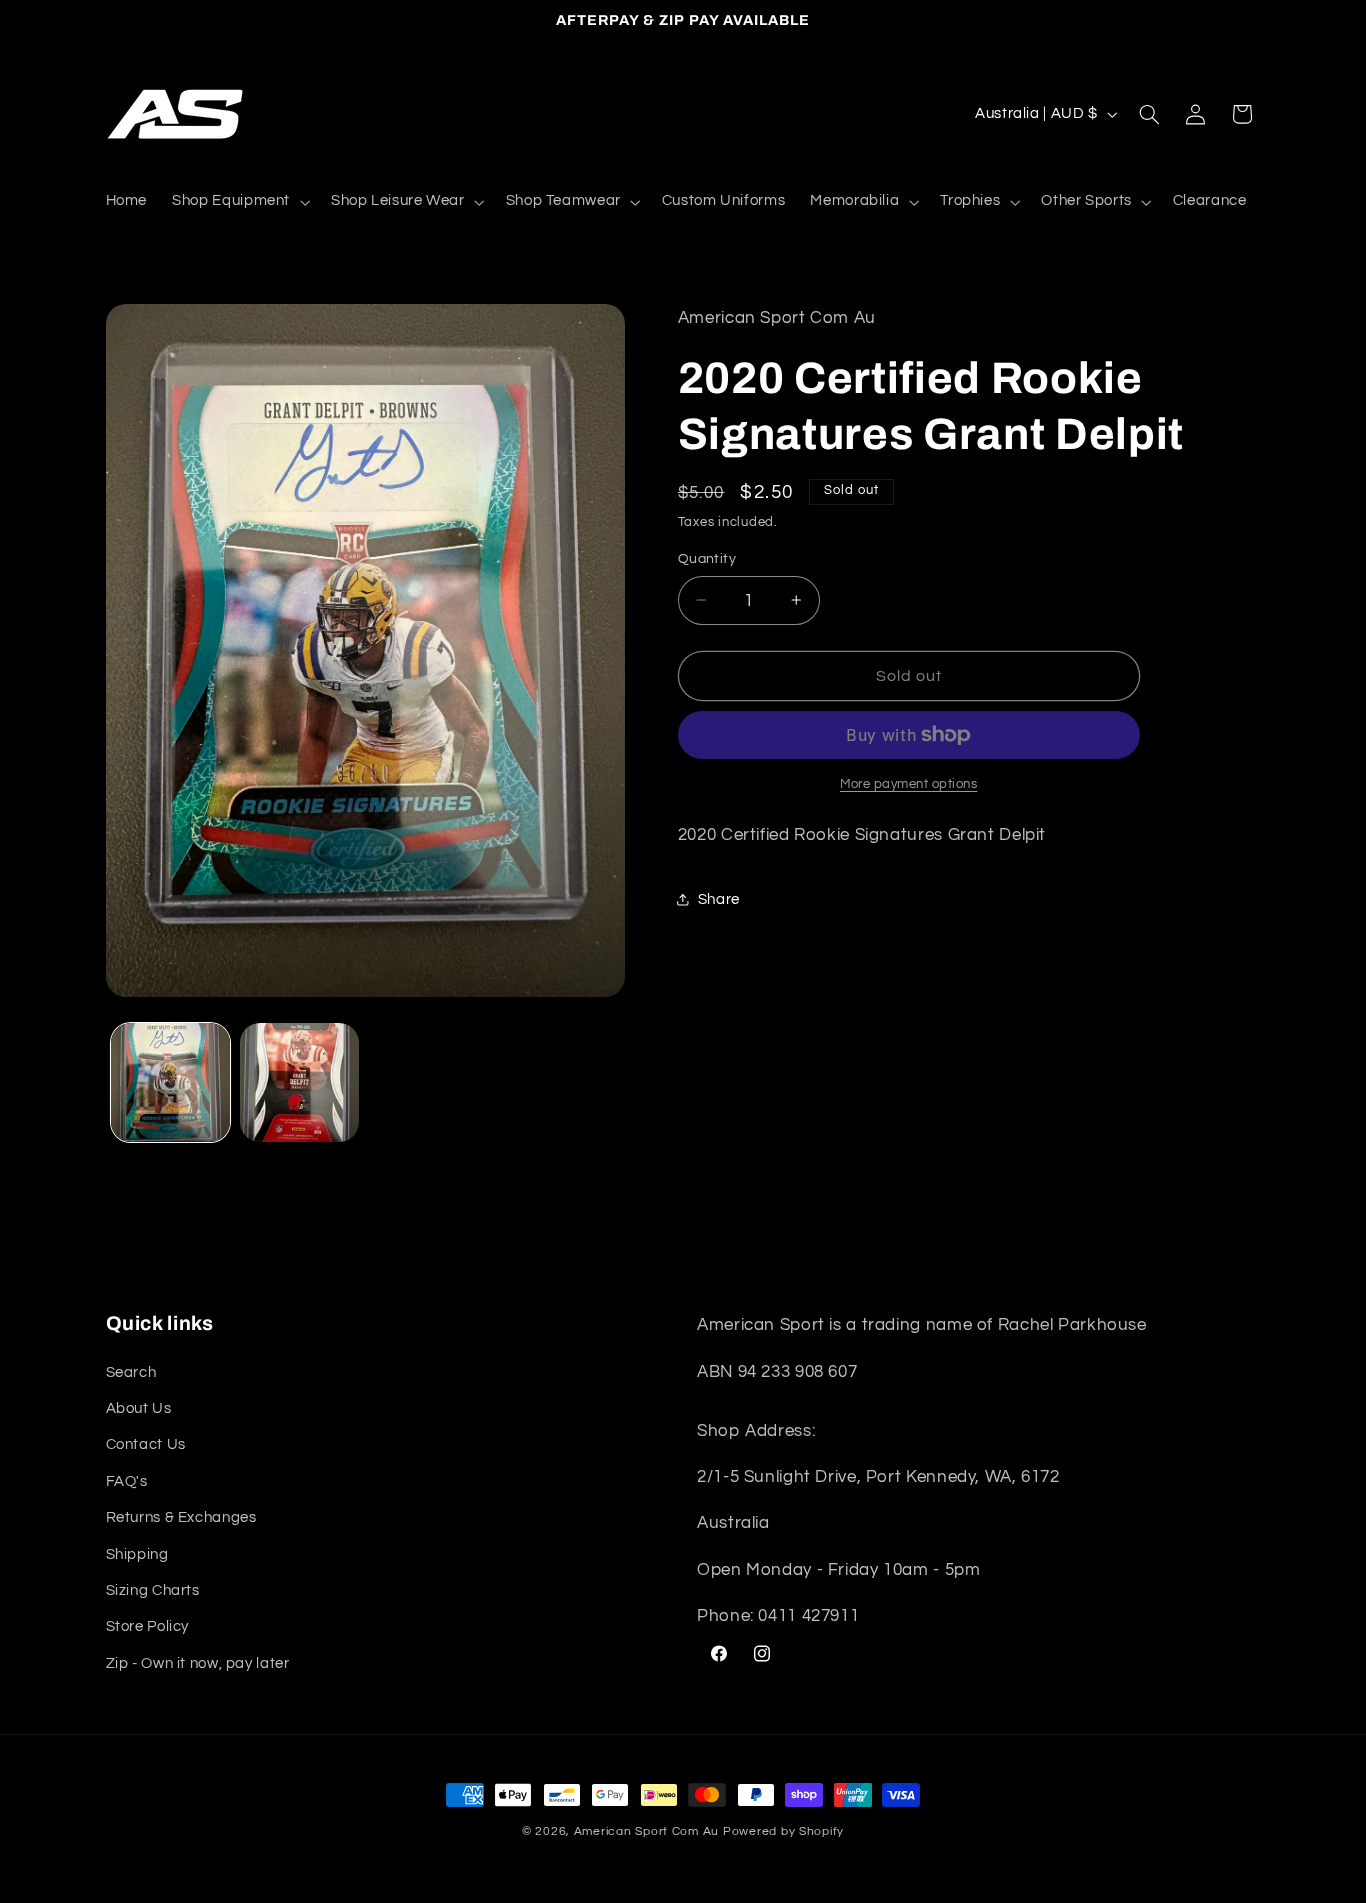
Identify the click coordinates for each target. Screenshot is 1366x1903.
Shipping (137, 1554)
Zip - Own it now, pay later (198, 1663)
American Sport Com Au (646, 1831)
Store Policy (148, 1626)
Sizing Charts (153, 1590)
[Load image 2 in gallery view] (299, 1082)
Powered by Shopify (783, 1831)
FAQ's (127, 1481)
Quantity (707, 559)
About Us (139, 1408)
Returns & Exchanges (181, 1517)
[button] (239, 202)
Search (131, 1372)
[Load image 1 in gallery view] (170, 1082)
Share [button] (719, 899)
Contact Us (146, 1444)
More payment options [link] (909, 784)
